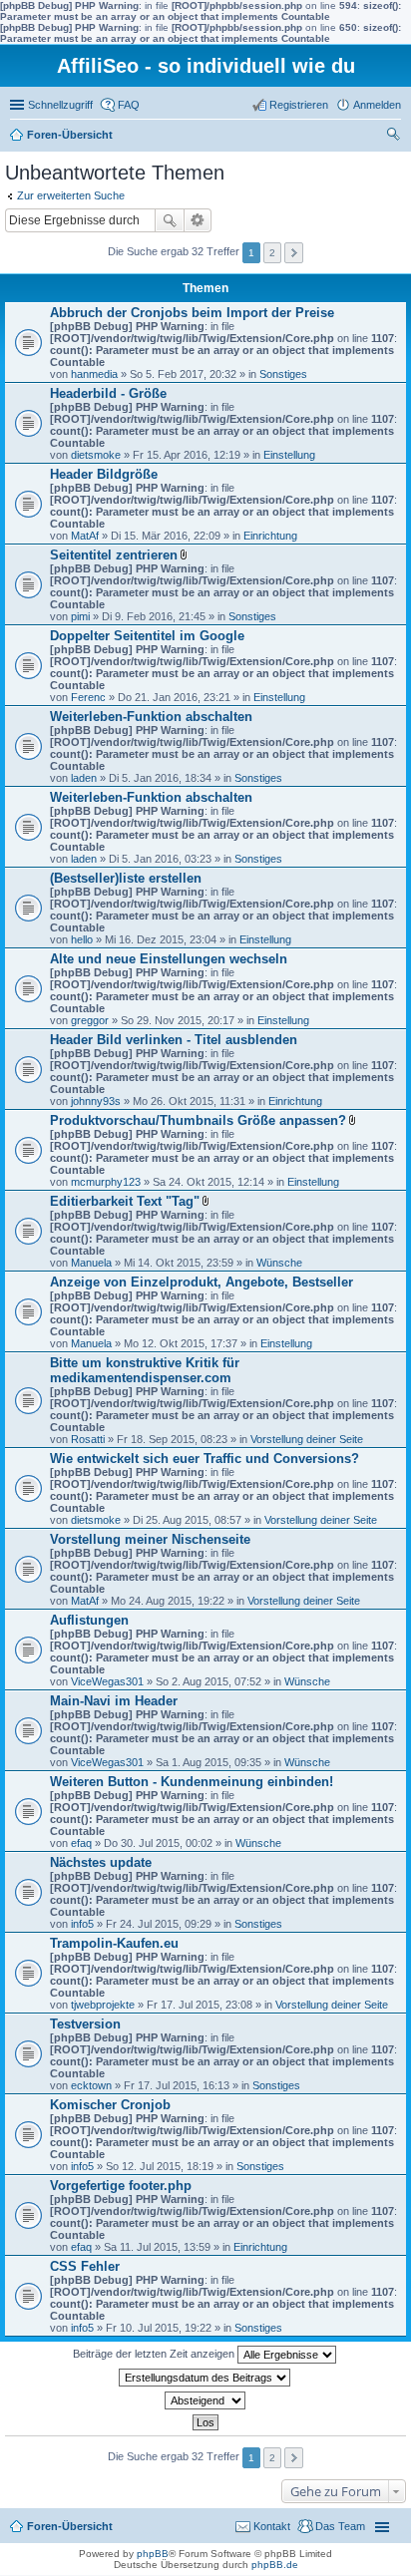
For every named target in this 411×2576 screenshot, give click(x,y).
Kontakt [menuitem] (272, 2526)
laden (84, 778)
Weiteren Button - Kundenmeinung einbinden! (192, 1782)
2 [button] (272, 253)
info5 (82, 1924)
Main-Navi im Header (114, 1701)
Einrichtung (270, 536)
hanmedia (94, 374)
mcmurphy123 (106, 1182)
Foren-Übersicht (70, 135)
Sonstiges (283, 374)
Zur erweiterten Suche (71, 195)
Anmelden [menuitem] (377, 105)
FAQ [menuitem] (129, 105)
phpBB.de (275, 2565)
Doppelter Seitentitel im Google (147, 636)
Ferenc (88, 697)
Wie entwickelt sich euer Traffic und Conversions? (205, 1459)
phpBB (153, 2554)
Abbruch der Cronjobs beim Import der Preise (192, 313)
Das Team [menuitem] (340, 2526)
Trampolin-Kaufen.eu (114, 1943)
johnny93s (96, 1101)
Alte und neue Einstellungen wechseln (169, 959)
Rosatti (88, 1439)
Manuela (91, 1263)
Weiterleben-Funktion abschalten (151, 717)
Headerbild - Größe (108, 393)
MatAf (85, 536)
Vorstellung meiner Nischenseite (150, 1539)
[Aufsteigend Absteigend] (205, 2400)
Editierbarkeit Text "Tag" (125, 1201)
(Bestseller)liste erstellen (126, 878)
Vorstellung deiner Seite (307, 1439)
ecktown (91, 2085)
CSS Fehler (85, 2266)
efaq (81, 1843)
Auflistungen (89, 1620)
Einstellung (289, 455)
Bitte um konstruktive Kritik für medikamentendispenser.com (145, 1370)
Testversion (85, 2024)
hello (82, 939)
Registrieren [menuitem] (299, 105)
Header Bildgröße (104, 474)
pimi (80, 616)
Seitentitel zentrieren (114, 555)
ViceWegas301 (107, 1681)
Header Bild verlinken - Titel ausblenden (174, 1040)
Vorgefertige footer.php (121, 2186)
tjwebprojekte (103, 2005)
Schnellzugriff (60, 105)
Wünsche (279, 1263)
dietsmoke (96, 455)
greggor (90, 1020)
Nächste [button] (294, 253)
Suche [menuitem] (395, 137)
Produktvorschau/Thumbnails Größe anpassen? (198, 1120)
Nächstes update (101, 1862)
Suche (170, 220)
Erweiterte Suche (198, 220)
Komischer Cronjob (110, 2105)
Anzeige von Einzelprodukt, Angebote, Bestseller (202, 1282)
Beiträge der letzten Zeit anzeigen (155, 2354)
